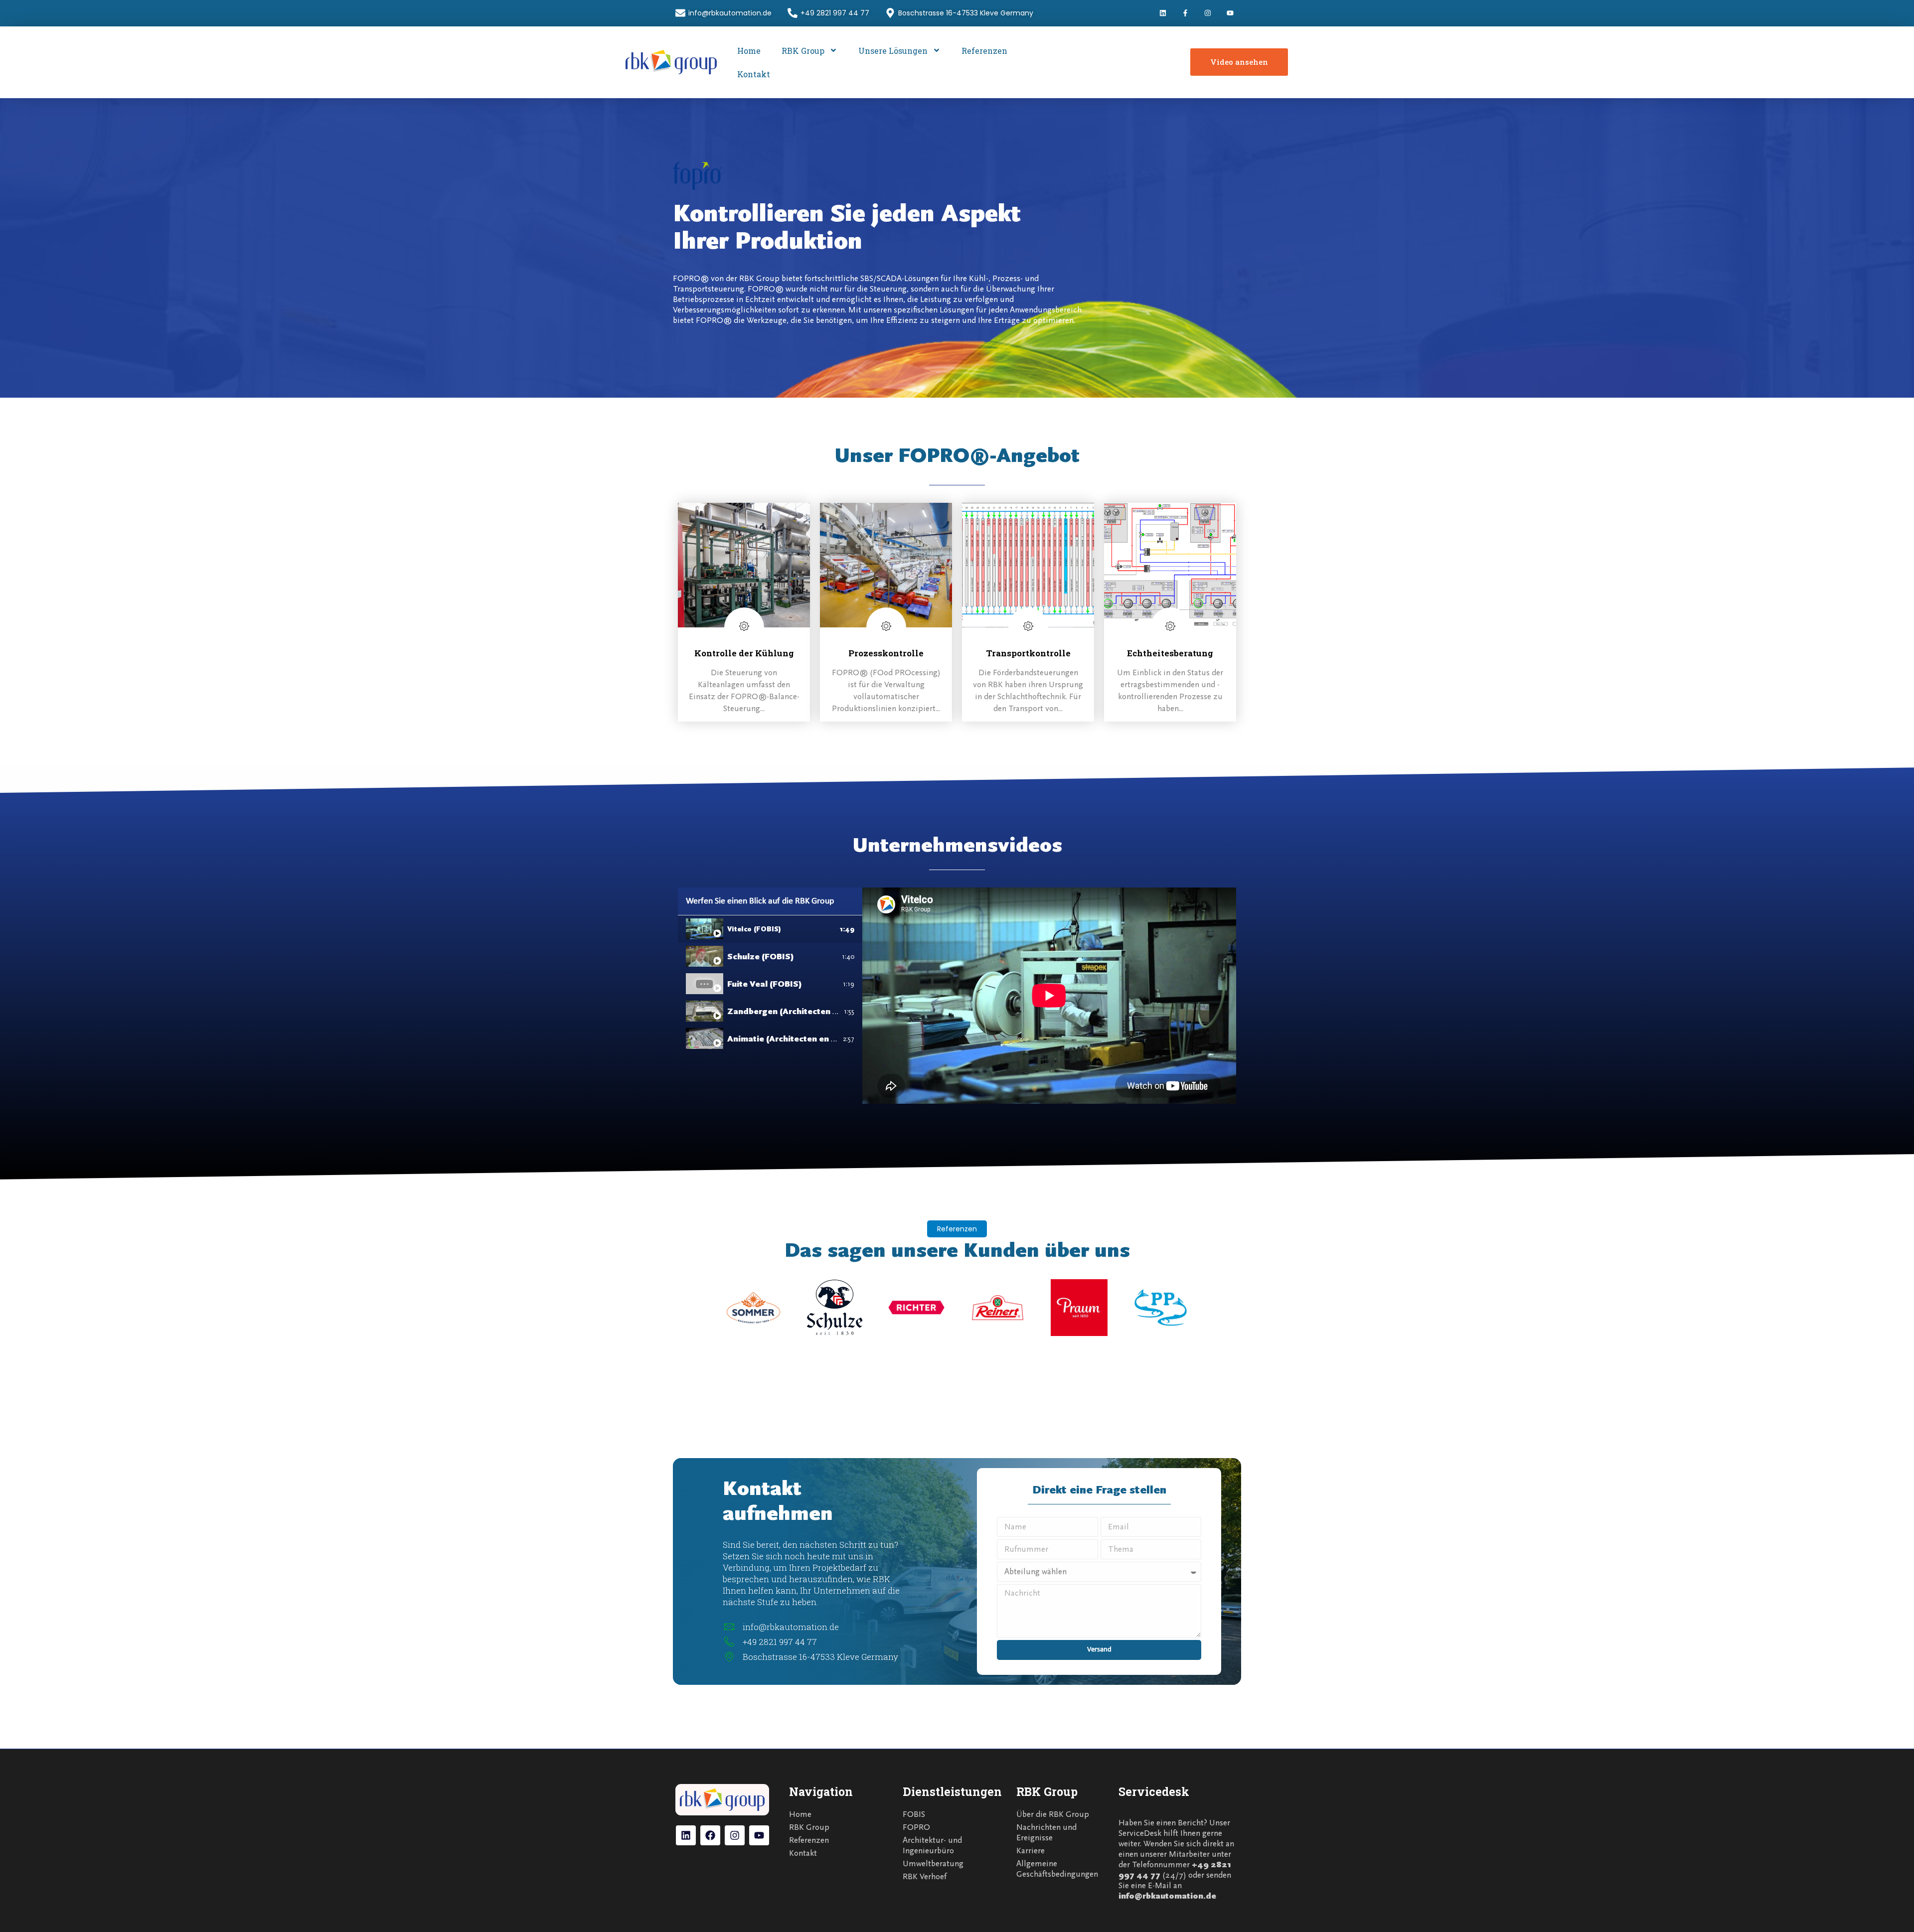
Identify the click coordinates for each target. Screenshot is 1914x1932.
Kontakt (754, 74)
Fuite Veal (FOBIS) (765, 984)
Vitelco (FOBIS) (754, 929)
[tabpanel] (1049, 996)
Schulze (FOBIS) (761, 957)
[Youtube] (1230, 13)
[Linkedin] (1163, 13)
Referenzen (984, 51)
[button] (957, 1229)
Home (749, 51)
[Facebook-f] (1186, 13)
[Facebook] (710, 1835)
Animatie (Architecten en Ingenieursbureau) (817, 1039)
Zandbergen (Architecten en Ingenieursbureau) (824, 1011)
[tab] (770, 929)
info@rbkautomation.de (1167, 1896)
